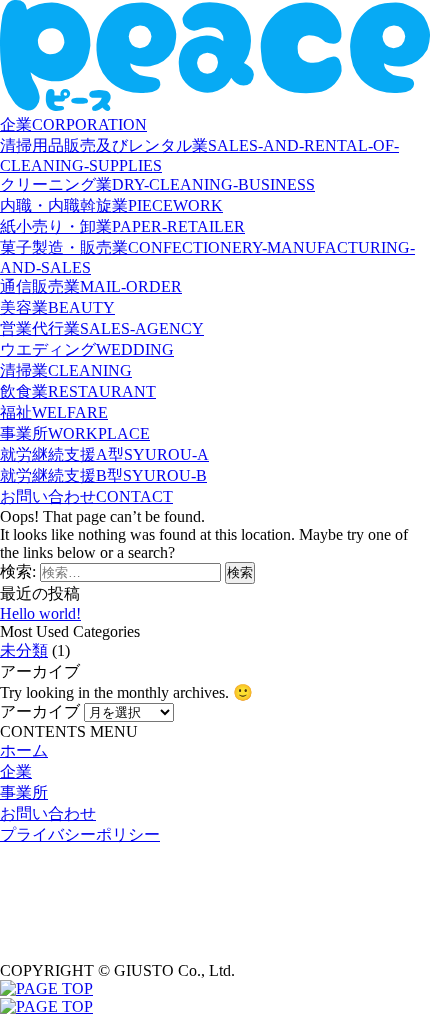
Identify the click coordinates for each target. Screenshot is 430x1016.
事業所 (24, 792)
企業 (16, 771)
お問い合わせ (48, 813)
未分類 (24, 650)
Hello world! (40, 613)
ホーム (24, 750)
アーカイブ (40, 711)
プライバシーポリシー (80, 834)
